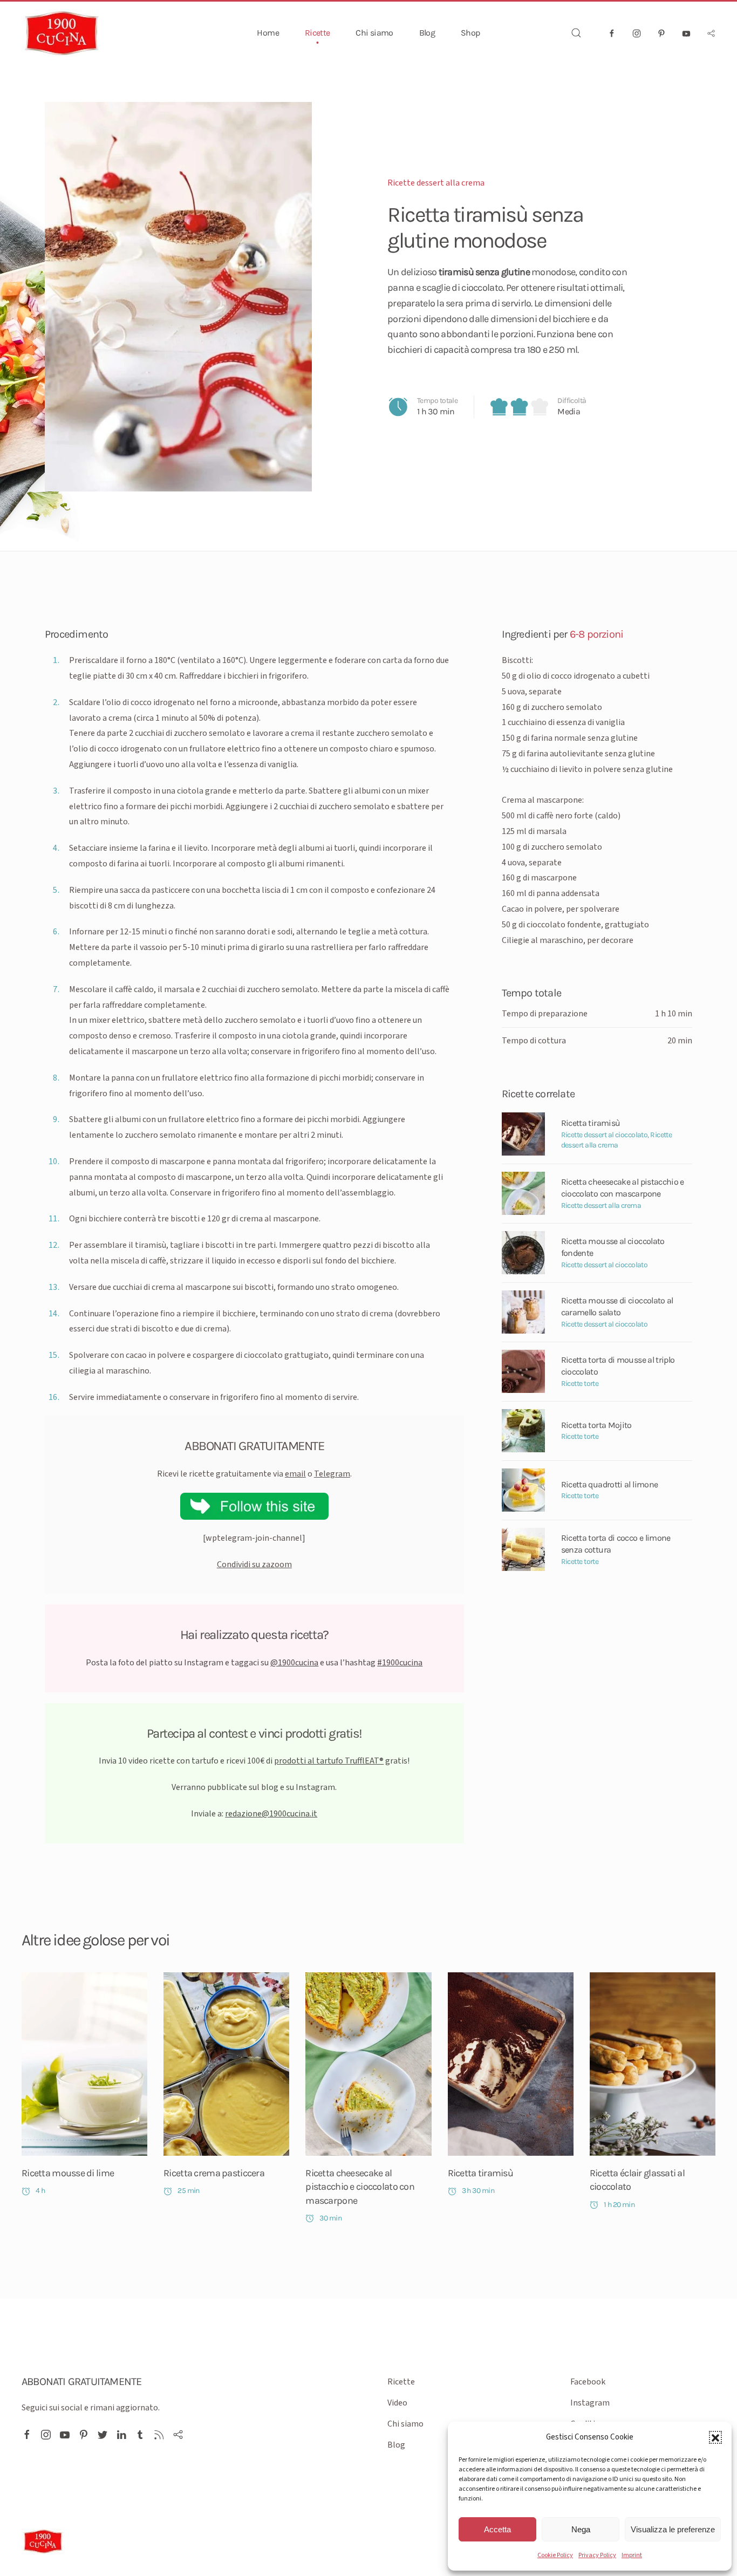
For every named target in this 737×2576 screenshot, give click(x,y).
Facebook (588, 2382)
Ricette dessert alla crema (436, 183)
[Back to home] (62, 33)
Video (397, 2403)
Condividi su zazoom (254, 1564)
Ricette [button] (318, 33)
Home (268, 33)
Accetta (497, 2529)
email (295, 1474)
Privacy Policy (597, 2555)
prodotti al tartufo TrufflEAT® (329, 1761)
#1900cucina (400, 1663)
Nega (581, 2529)
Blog (427, 33)
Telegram (332, 1474)
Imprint (632, 2555)
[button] (715, 2437)
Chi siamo (374, 33)
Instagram (590, 2403)
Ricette (401, 2382)
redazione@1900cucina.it (271, 1814)
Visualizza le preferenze (673, 2529)
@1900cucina (294, 1663)
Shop (470, 33)
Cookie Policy (555, 2555)
